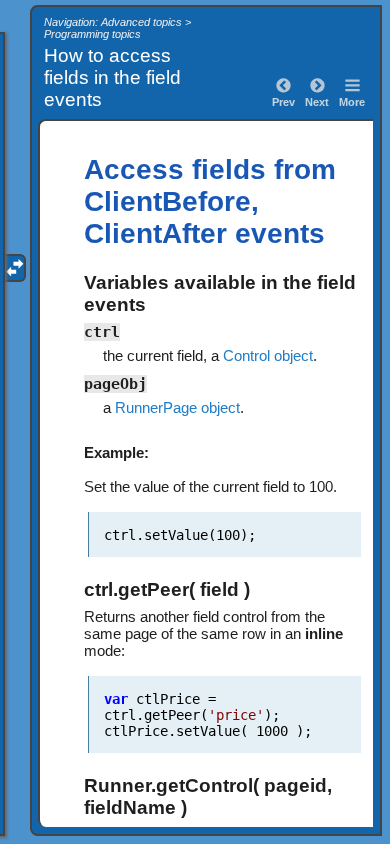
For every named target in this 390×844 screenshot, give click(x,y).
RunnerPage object (177, 407)
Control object (268, 355)
